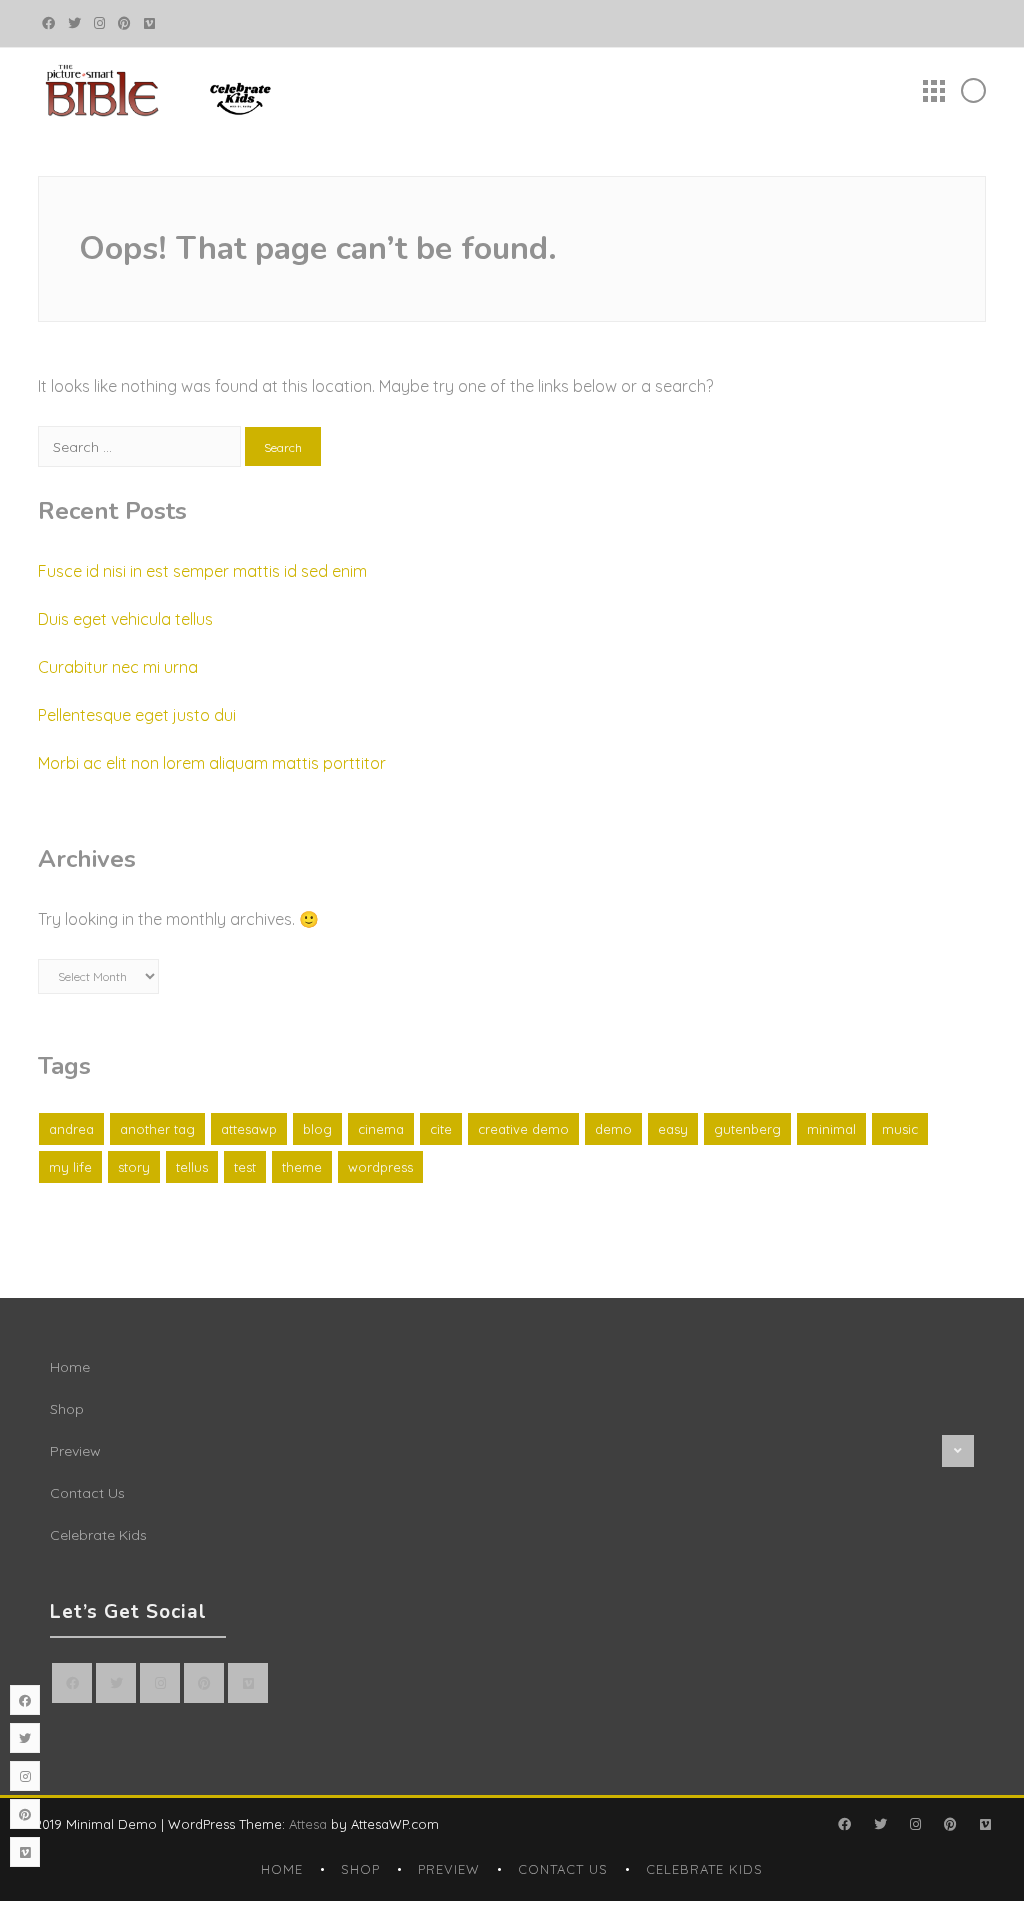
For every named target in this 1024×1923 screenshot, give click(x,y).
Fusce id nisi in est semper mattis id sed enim (202, 571)
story (134, 1167)
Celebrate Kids (98, 1535)
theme (302, 1167)
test (245, 1167)
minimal (831, 1129)
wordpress (380, 1167)
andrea (71, 1129)
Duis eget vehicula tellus (125, 619)
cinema (381, 1129)
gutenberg (747, 1129)
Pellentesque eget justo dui (137, 715)
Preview (75, 1451)
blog (317, 1129)
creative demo (523, 1129)
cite (441, 1129)
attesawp (249, 1129)
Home (70, 1367)
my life (70, 1167)
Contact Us (87, 1493)
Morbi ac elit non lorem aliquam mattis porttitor (212, 763)
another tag (157, 1129)
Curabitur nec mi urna (118, 667)
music (900, 1129)
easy (673, 1129)
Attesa (308, 1824)
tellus (192, 1167)
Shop (67, 1409)
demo (613, 1129)
